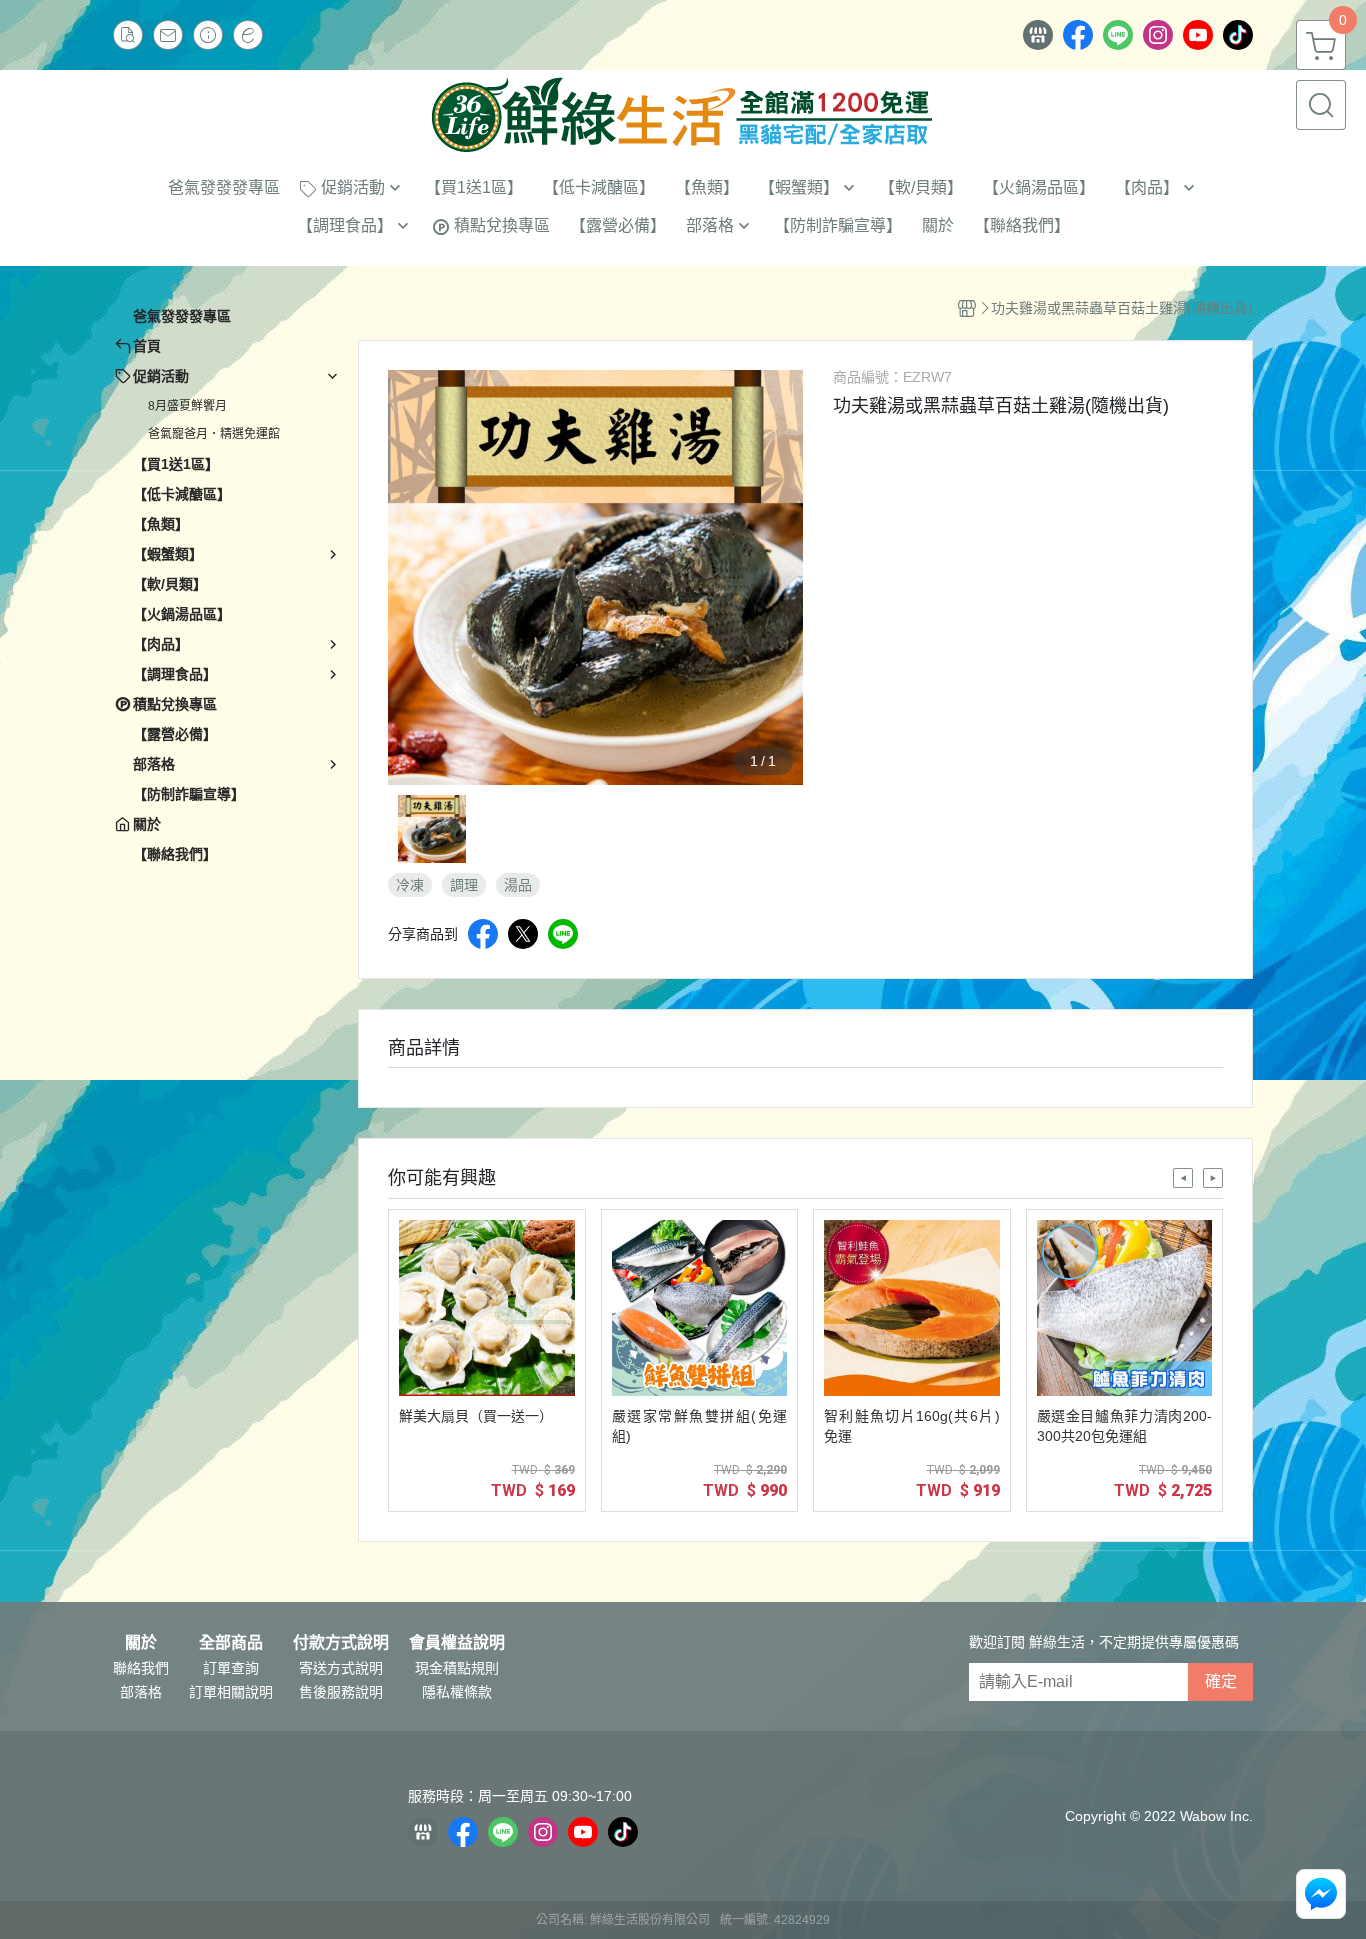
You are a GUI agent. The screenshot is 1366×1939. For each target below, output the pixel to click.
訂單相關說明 (231, 1692)
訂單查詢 (231, 1668)
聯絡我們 (141, 1668)
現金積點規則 (457, 1668)
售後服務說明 (341, 1692)
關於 (141, 1643)
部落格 (141, 1692)
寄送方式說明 (341, 1668)
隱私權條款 (457, 1692)
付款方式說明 (341, 1643)
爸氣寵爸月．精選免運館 (214, 434)
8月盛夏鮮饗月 (187, 406)
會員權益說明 (457, 1643)
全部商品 (231, 1643)
